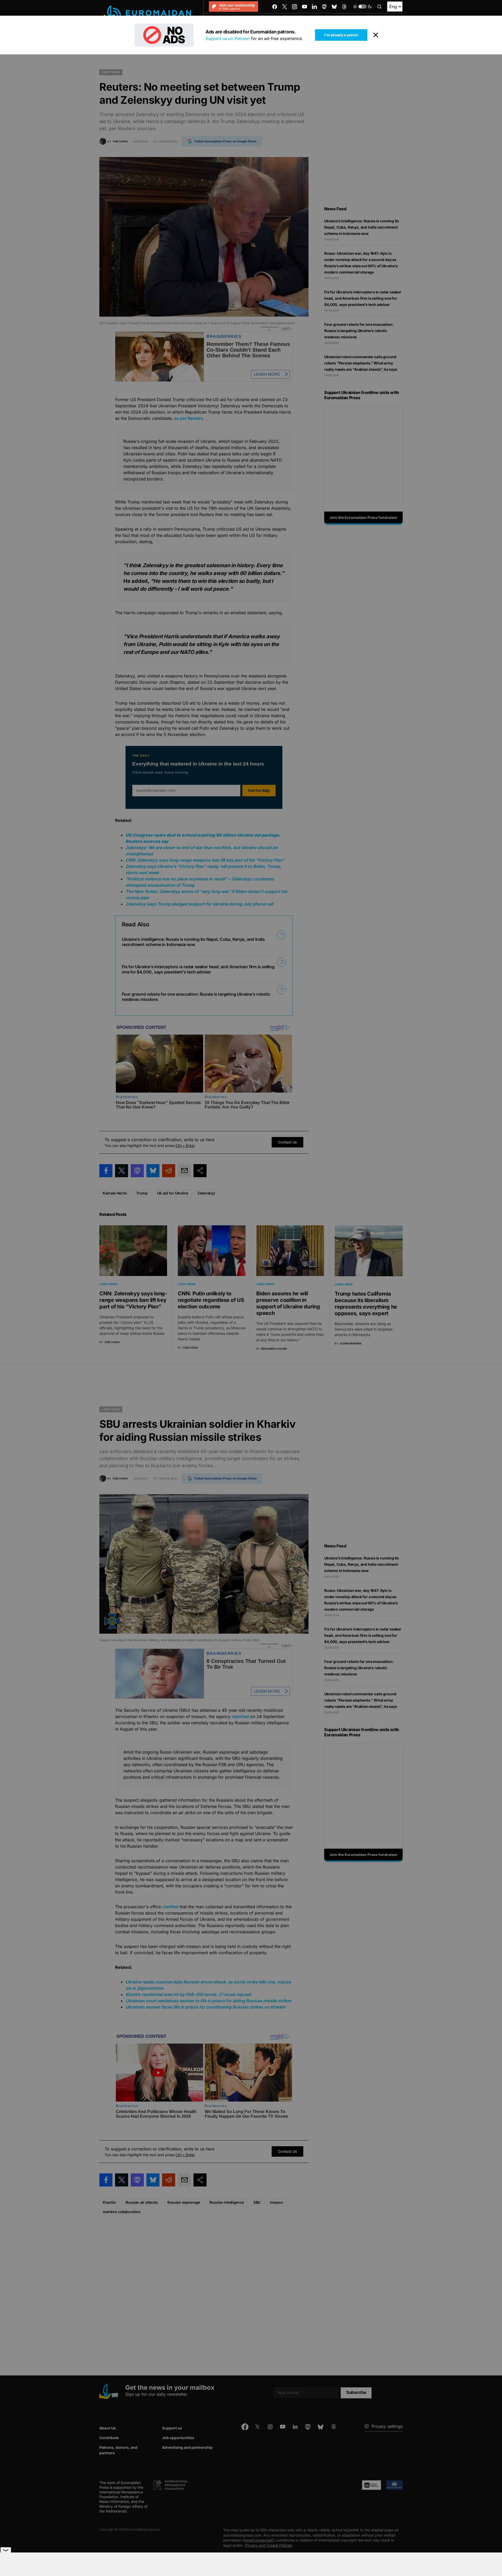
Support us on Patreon (228, 38)
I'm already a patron (341, 35)
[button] (362, 7)
